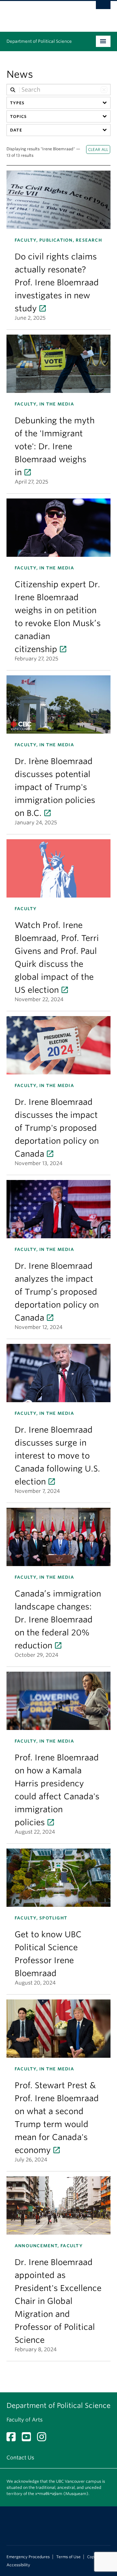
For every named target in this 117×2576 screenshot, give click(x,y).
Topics (18, 116)
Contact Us (20, 2458)
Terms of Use (68, 2557)
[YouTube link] (29, 2439)
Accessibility (18, 2565)
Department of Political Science (39, 41)
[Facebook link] (13, 2439)
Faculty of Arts (25, 2420)
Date (16, 130)
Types (17, 103)
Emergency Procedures (28, 2557)
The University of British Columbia (43, 13)
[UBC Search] (103, 8)
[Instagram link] (44, 2439)
